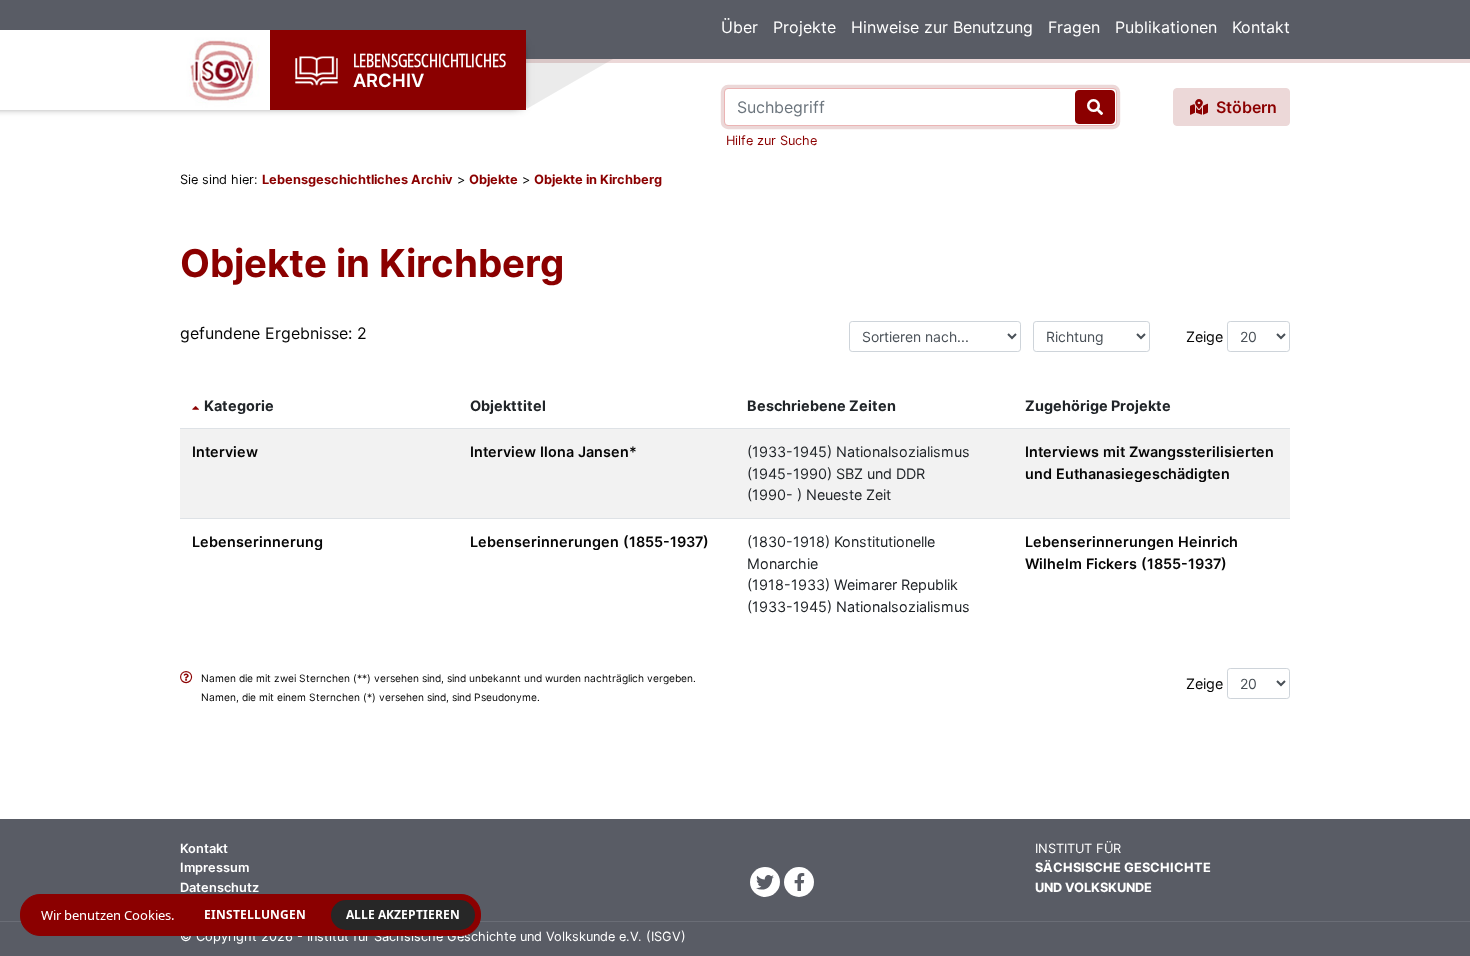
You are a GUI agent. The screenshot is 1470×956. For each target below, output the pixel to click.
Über (739, 27)
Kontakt (1261, 27)
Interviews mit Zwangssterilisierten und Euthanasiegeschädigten (1149, 462)
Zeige (1204, 337)
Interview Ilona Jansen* (553, 451)
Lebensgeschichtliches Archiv (357, 179)
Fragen (1074, 27)
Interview (225, 451)
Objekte (493, 179)
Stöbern (1244, 107)
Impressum (214, 867)
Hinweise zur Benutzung (942, 27)
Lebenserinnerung (257, 541)
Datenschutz (219, 887)
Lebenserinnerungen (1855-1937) (589, 541)
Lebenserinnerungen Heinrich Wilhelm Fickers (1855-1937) (1131, 552)
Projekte (804, 27)
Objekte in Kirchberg (598, 179)
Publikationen (1166, 27)
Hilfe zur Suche (771, 140)
